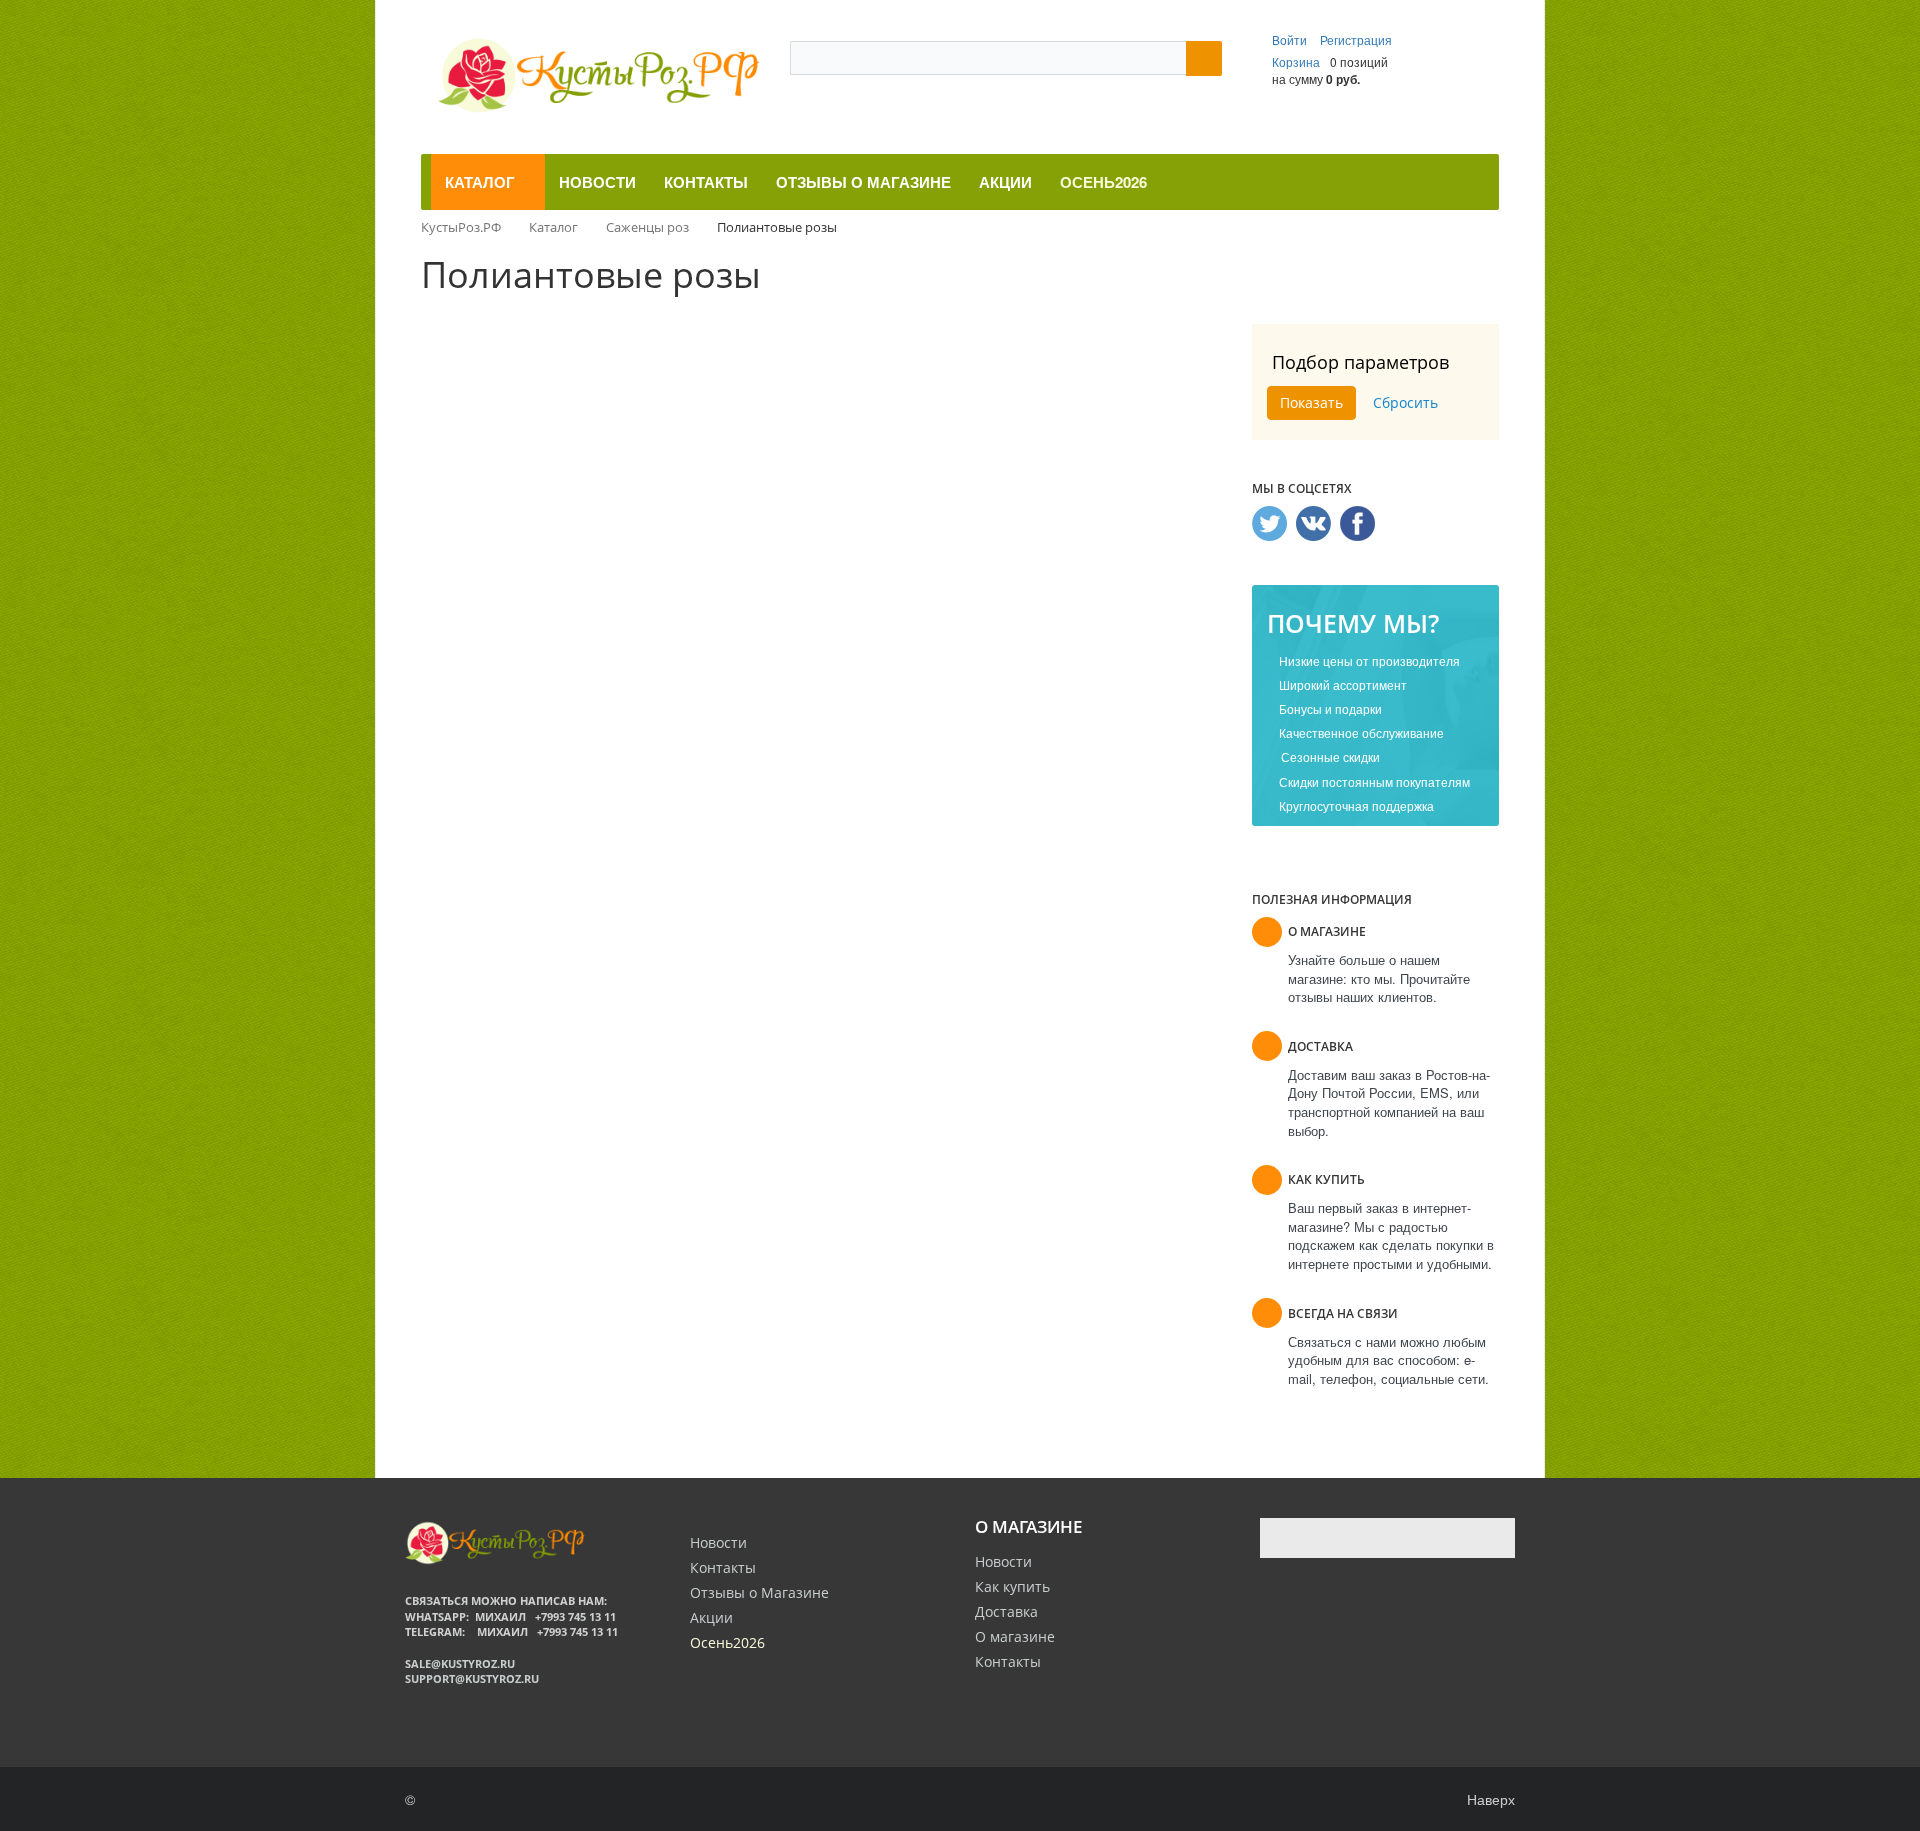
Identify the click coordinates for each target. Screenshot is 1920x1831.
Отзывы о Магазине (759, 1592)
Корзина (1296, 61)
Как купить (1012, 1586)
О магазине (1015, 1636)
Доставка (1006, 1611)
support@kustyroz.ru (472, 1678)
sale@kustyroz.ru (460, 1663)
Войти (1291, 39)
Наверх (1489, 1799)
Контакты (1008, 1661)
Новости (1003, 1561)
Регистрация (1356, 39)
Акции (711, 1617)
